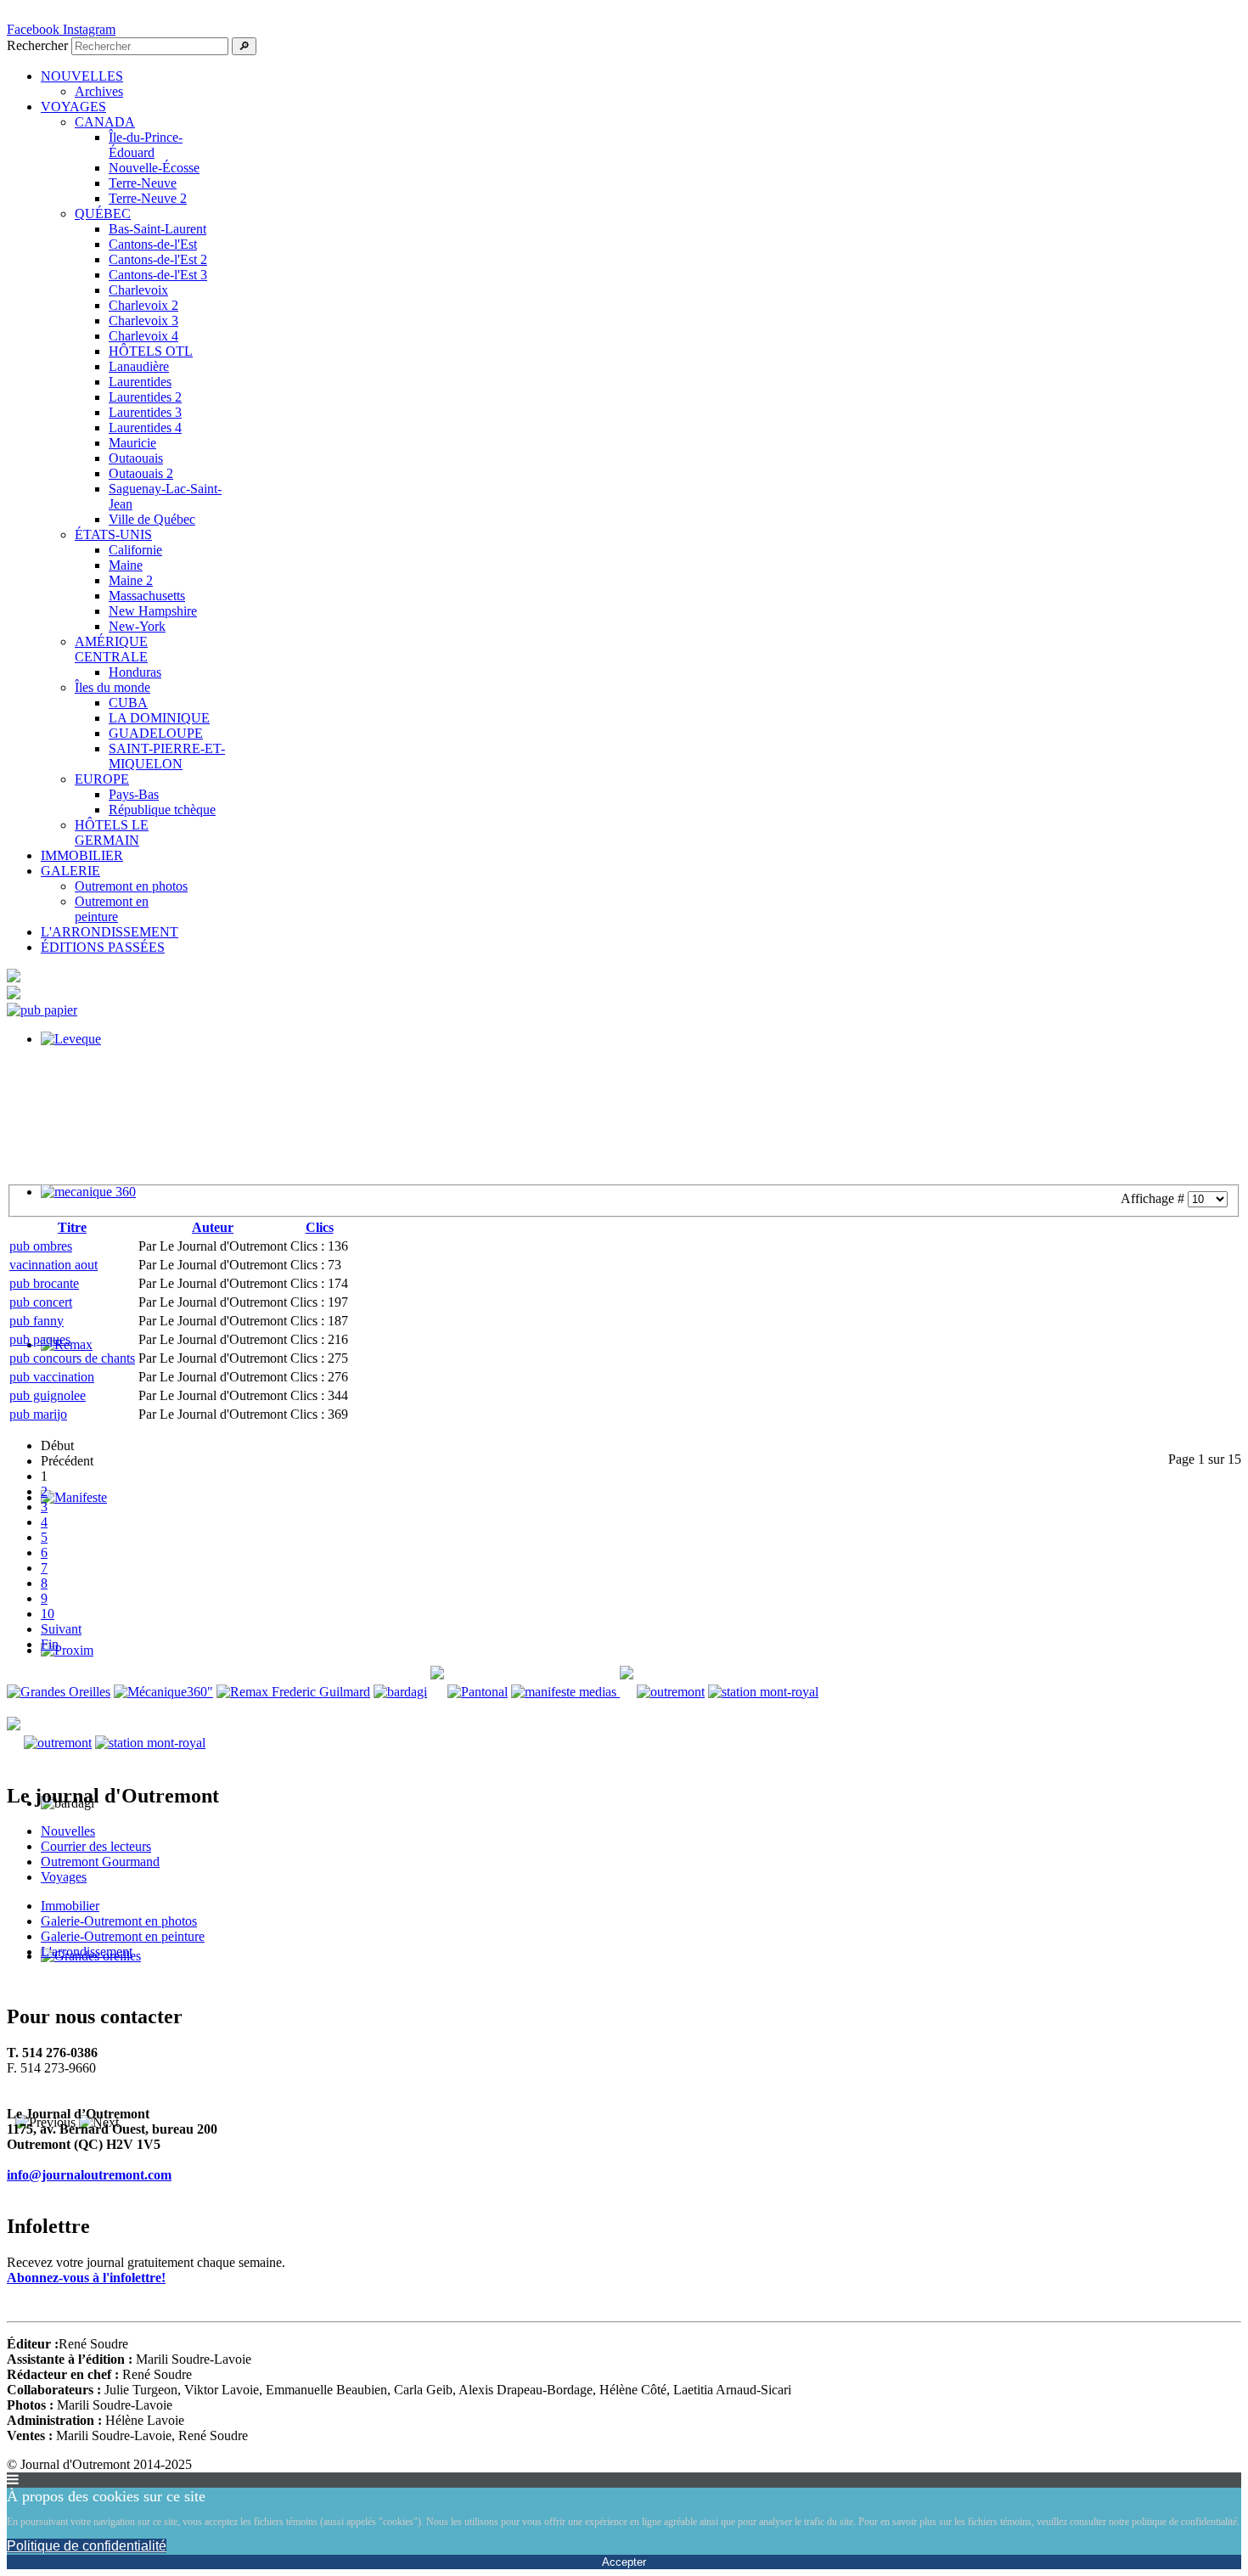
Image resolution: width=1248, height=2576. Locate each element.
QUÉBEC (103, 214)
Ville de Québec (152, 519)
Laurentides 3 (145, 412)
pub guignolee (48, 1395)
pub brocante (44, 1283)
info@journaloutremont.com (89, 2175)
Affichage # (1154, 1198)
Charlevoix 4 (143, 336)
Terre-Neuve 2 (148, 198)
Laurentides (140, 382)
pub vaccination (52, 1377)
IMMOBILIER (82, 855)
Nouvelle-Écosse (154, 168)
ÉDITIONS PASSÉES (103, 947)
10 (48, 1614)
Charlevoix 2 (143, 305)
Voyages (64, 1877)
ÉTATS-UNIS (113, 534)
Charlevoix (138, 290)
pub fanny (37, 1321)
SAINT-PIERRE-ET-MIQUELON (167, 756)
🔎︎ (244, 46)
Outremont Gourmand (100, 1862)
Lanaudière (139, 366)
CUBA (128, 703)
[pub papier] (42, 1010)
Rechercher (37, 45)
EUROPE (102, 779)
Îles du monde (112, 687)
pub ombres (41, 1246)
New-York (137, 626)
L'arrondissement (87, 1952)
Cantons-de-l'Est (153, 244)
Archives (99, 91)
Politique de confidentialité (87, 2546)
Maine (126, 565)
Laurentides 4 (145, 427)
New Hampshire (153, 611)
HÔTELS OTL (151, 351)
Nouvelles (68, 1831)
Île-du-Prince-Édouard (146, 145)
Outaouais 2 (141, 473)
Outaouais (136, 458)
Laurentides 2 (145, 397)
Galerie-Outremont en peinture (123, 1936)
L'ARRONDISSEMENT (110, 932)
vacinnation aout (53, 1265)
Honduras (135, 672)
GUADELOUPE (156, 733)
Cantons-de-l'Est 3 (158, 275)
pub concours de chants (72, 1358)
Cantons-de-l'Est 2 (158, 259)
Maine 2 (131, 580)
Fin (50, 1644)
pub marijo (38, 1414)
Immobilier (70, 1906)
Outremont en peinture (112, 909)
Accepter (624, 2562)
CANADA (105, 122)
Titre (72, 1227)
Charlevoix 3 (143, 321)
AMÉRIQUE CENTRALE (111, 649)
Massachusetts (147, 596)
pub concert (41, 1302)
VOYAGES (73, 107)
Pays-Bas (134, 794)
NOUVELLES (82, 76)
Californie (135, 550)
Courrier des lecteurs (96, 1846)
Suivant (61, 1629)
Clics (320, 1227)
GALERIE (70, 871)
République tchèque (162, 810)
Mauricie (132, 443)
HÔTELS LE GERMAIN (112, 832)
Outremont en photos (131, 886)
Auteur (213, 1227)
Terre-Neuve (143, 183)
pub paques (40, 1339)
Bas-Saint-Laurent (157, 229)
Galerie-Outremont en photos (119, 1921)
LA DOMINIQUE (159, 718)
